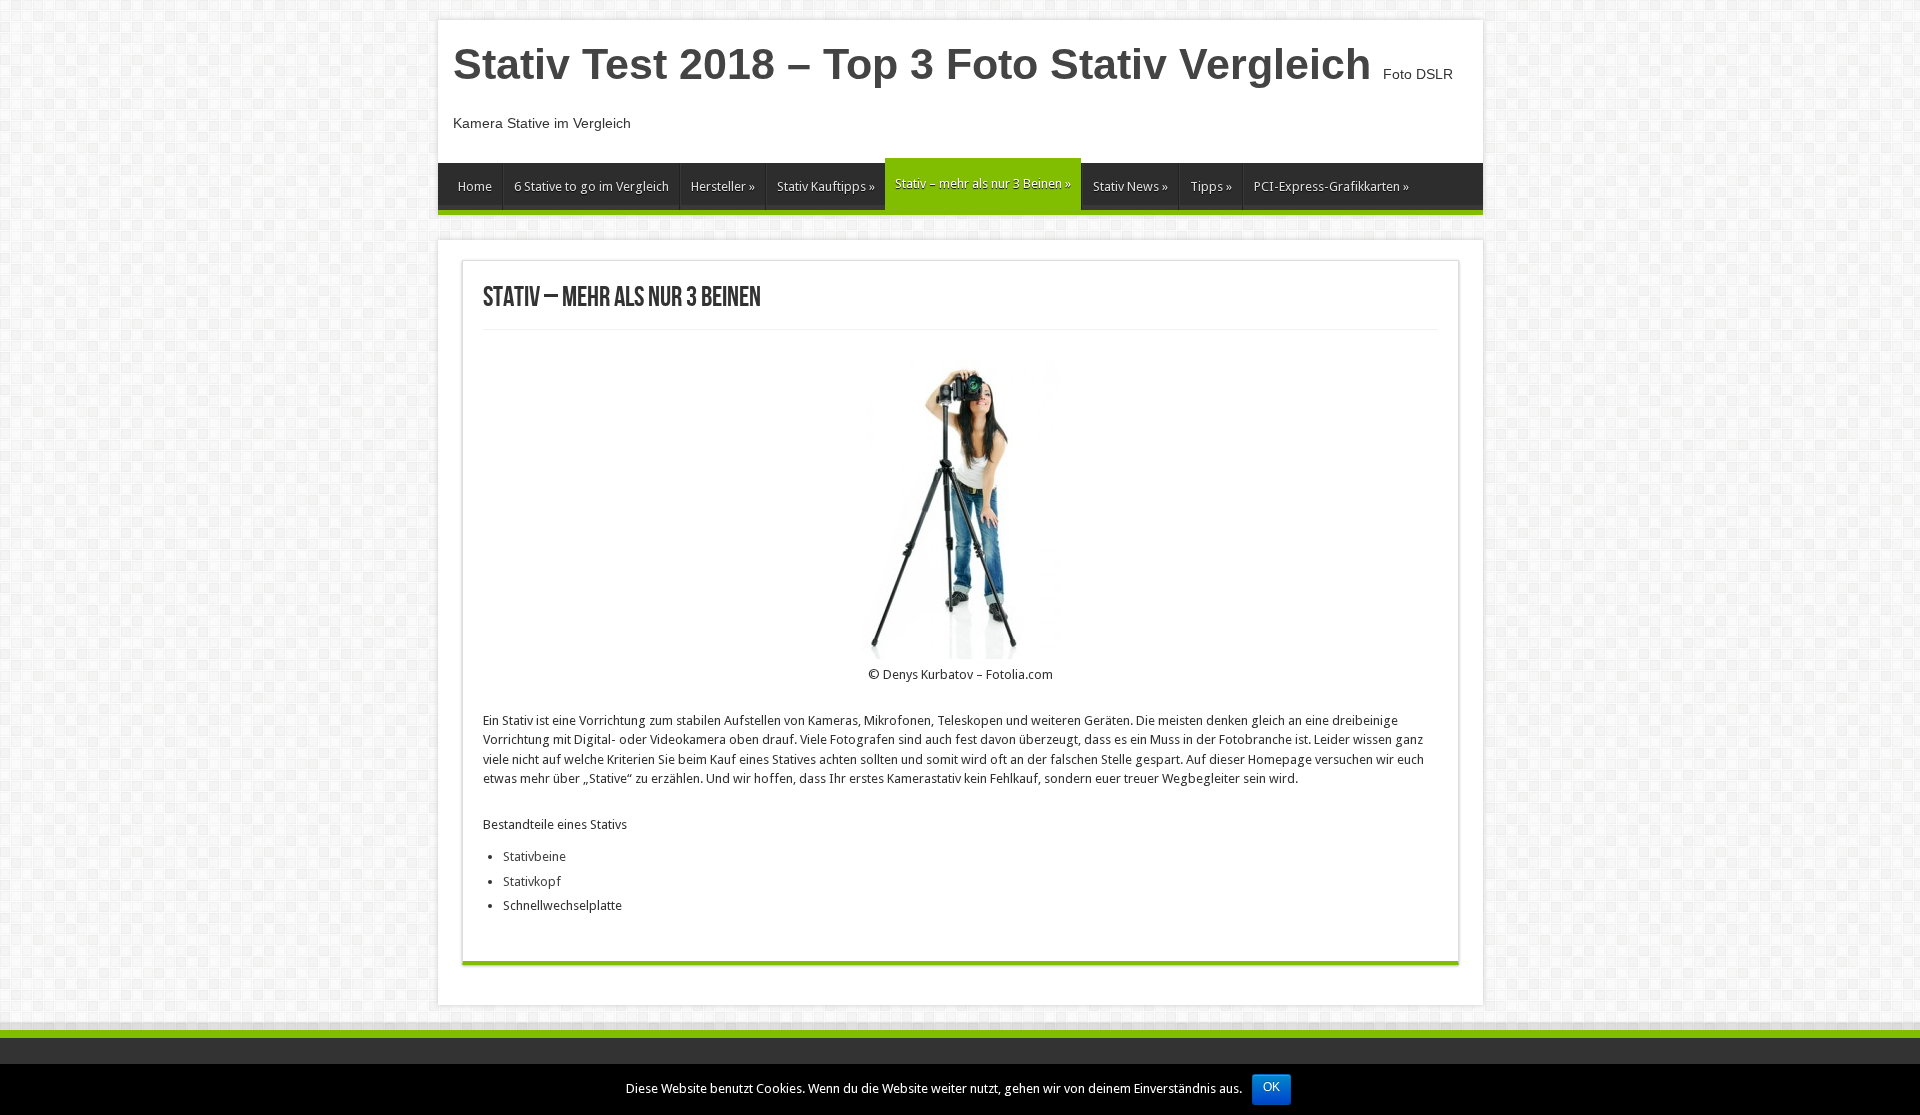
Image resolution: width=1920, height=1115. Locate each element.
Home (475, 186)
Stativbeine (534, 856)
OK (1271, 1087)
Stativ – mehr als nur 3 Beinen (983, 183)
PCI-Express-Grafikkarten (1331, 186)
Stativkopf (532, 881)
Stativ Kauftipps (826, 186)
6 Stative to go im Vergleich (591, 186)
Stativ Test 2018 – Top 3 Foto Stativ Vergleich (912, 64)
